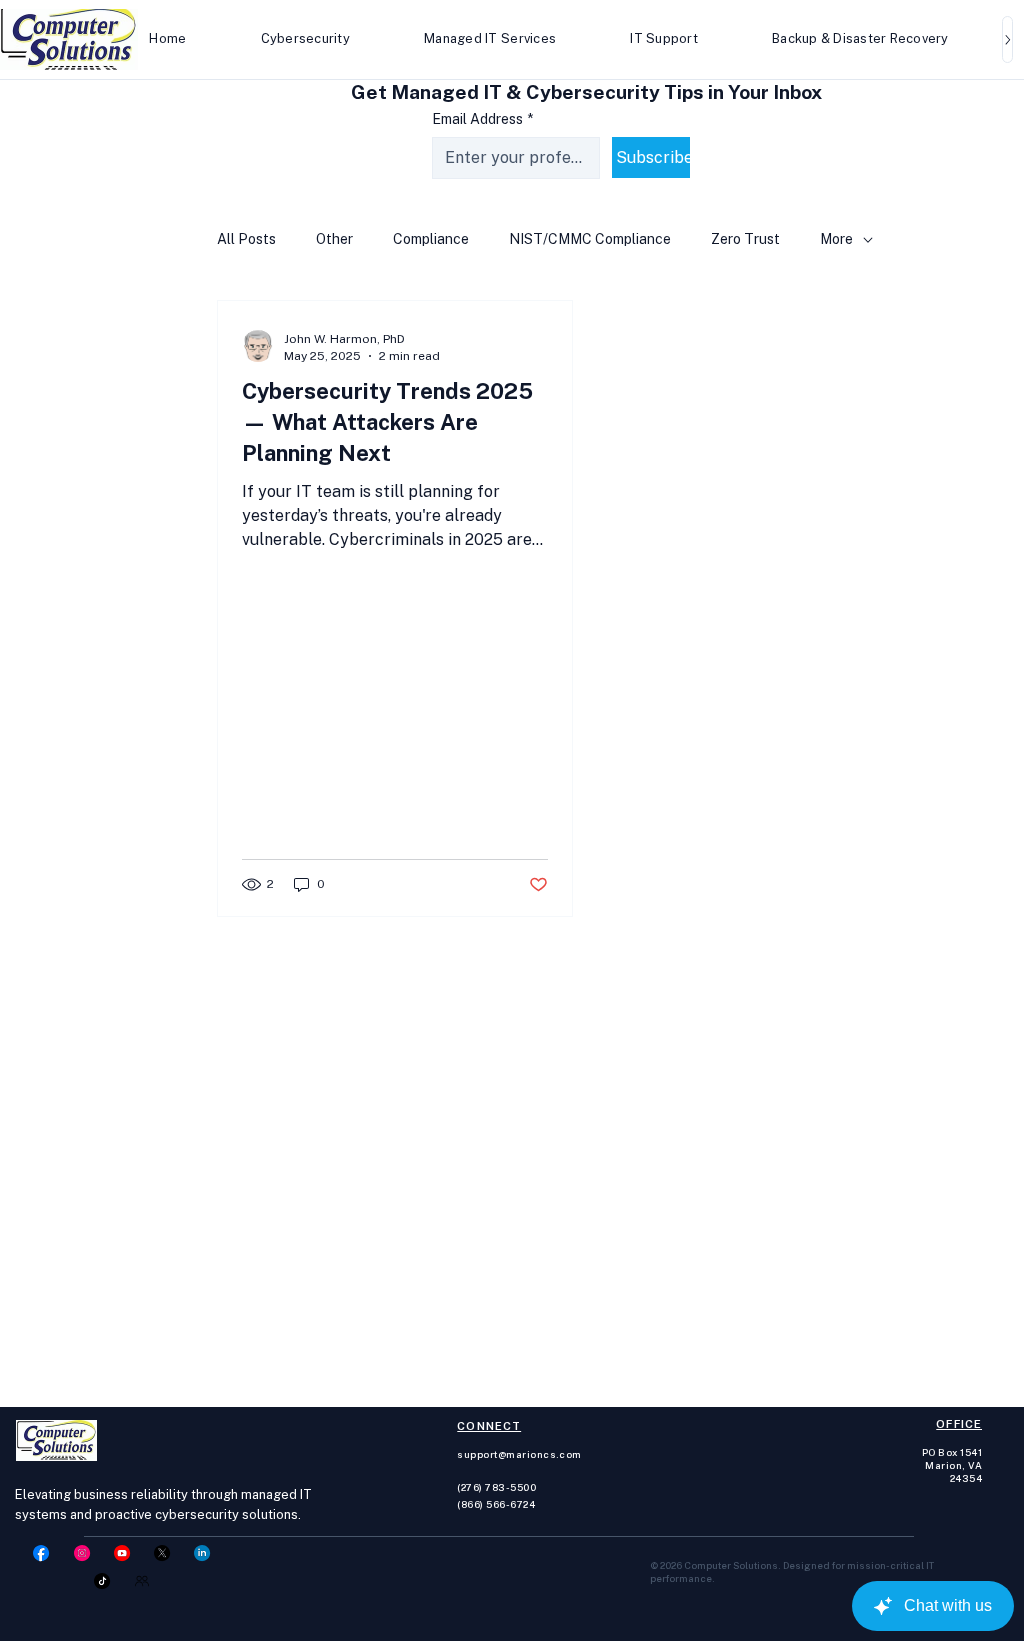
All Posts (246, 239)
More (836, 239)
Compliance (431, 239)
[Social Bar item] (41, 1553)
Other (334, 239)
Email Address (482, 119)
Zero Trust (745, 239)
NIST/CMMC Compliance (590, 239)
